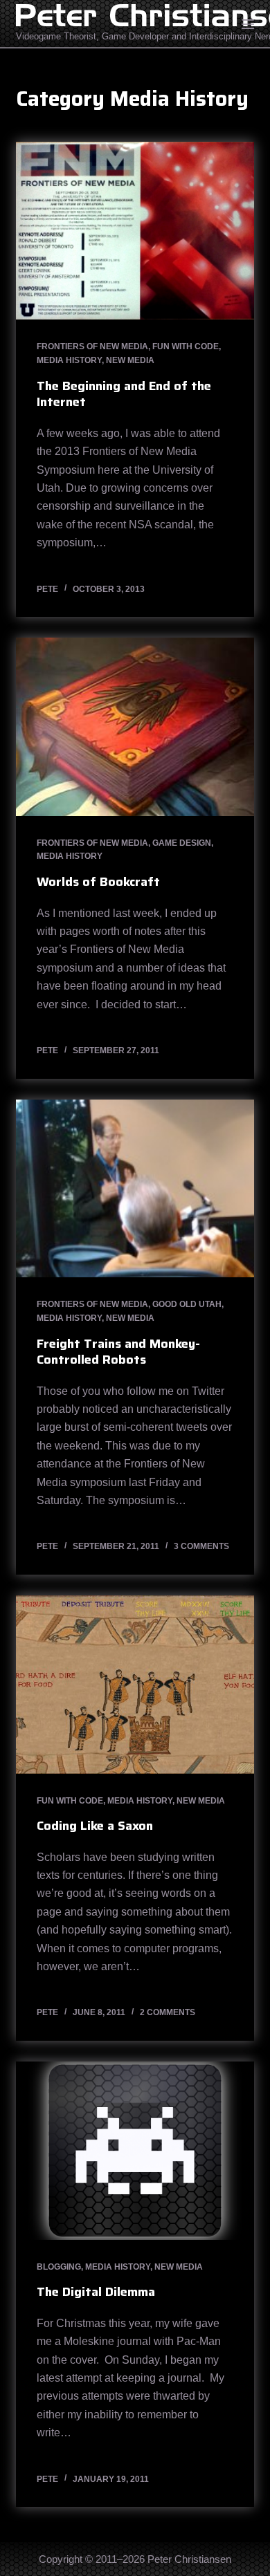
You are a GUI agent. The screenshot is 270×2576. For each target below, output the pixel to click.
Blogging (59, 2267)
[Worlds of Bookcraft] (135, 726)
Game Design (182, 843)
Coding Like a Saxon (95, 1826)
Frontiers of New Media (92, 346)
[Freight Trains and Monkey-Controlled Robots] (135, 1188)
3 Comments (201, 1546)
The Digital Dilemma (96, 2292)
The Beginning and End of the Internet (124, 394)
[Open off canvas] (248, 24)
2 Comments (168, 2012)
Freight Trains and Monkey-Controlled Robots (118, 1352)
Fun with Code (186, 346)
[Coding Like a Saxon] (135, 1684)
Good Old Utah (187, 1304)
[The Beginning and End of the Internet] (135, 231)
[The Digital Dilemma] (135, 2150)
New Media (130, 360)
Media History (69, 360)
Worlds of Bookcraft (98, 882)
